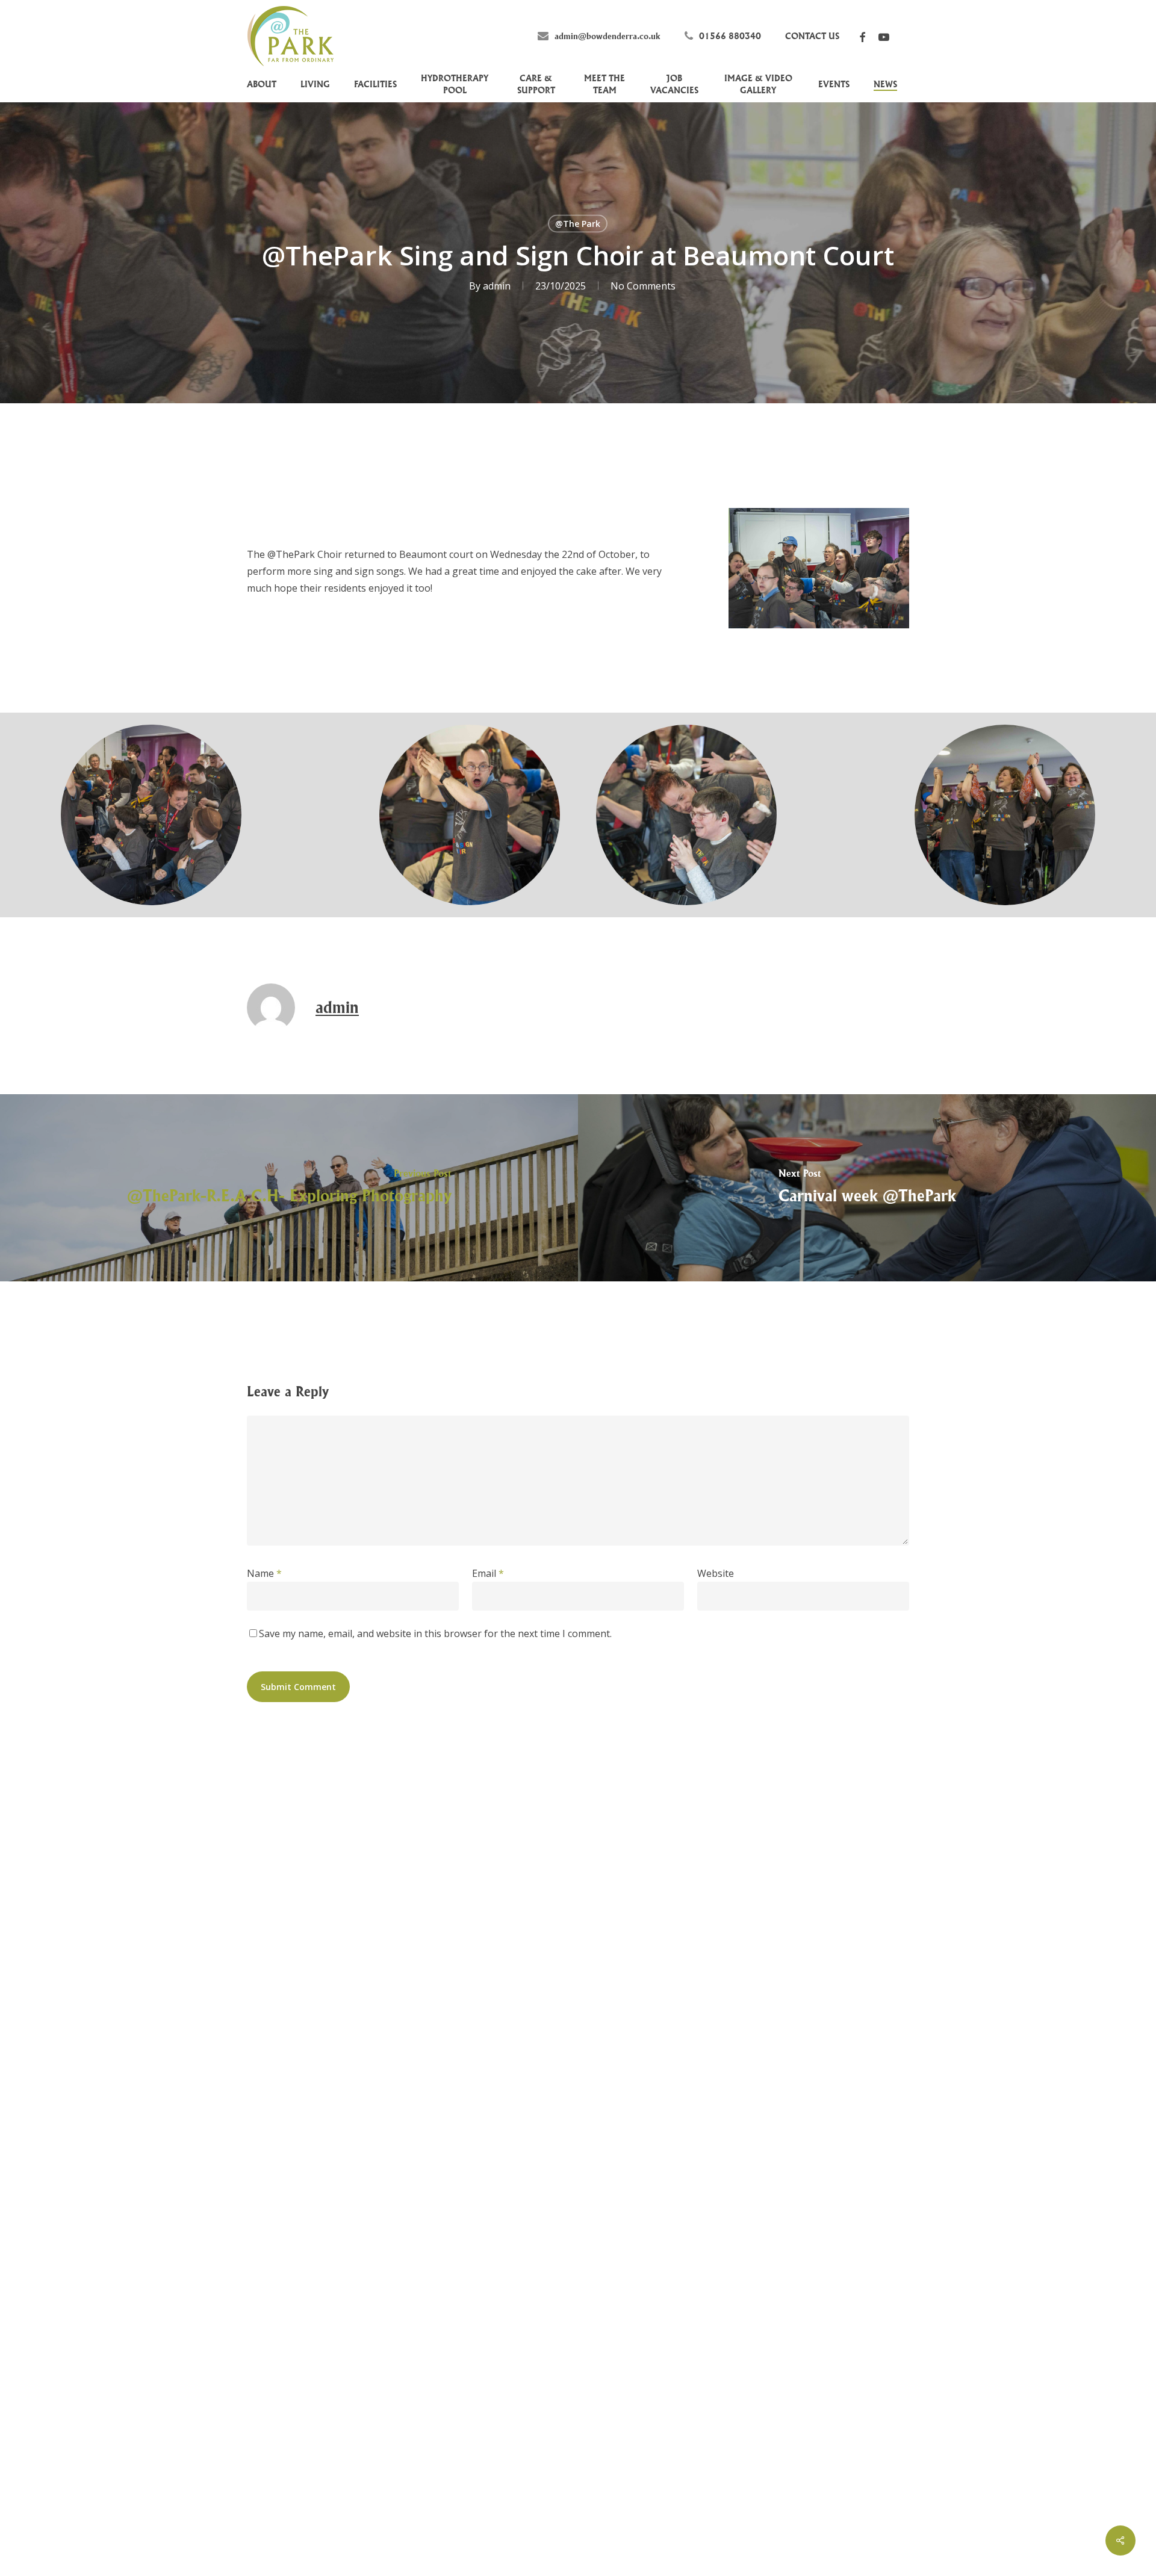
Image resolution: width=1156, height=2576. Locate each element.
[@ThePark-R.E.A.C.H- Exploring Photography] (289, 1188)
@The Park (578, 224)
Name (264, 1573)
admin (497, 286)
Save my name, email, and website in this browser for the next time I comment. (435, 1633)
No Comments (643, 286)
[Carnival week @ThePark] (867, 1188)
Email (488, 1573)
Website (716, 1573)
